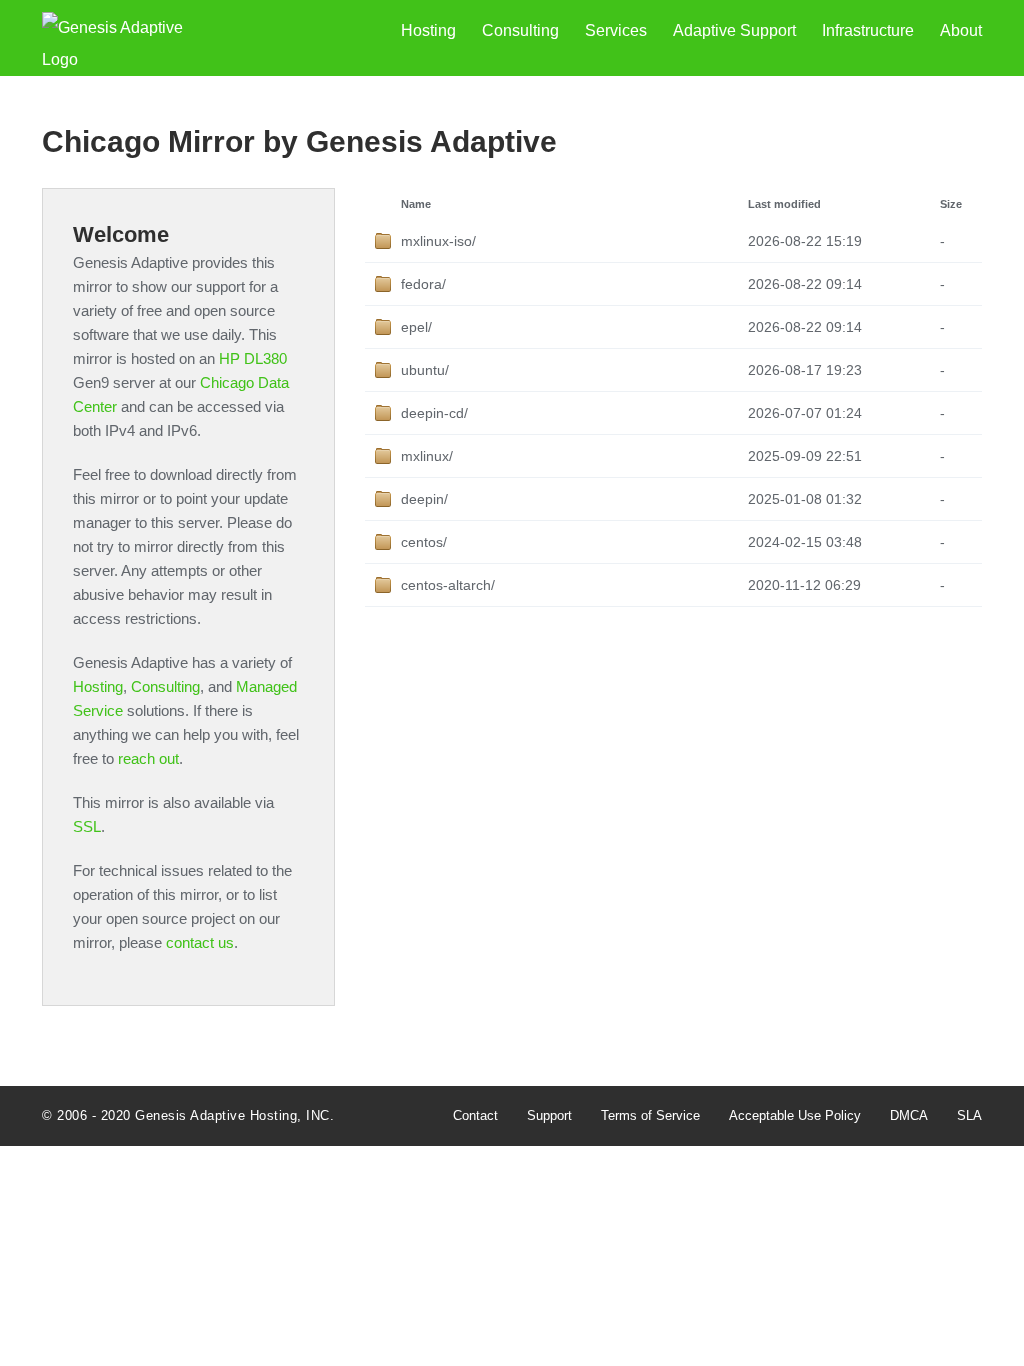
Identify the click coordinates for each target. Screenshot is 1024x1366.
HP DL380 (253, 358)
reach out (148, 758)
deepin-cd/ (434, 413)
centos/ (424, 542)
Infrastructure (868, 30)
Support (549, 1115)
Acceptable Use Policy (795, 1115)
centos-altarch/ (448, 585)
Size (951, 204)
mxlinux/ (427, 456)
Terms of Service (650, 1115)
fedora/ (423, 284)
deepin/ (424, 499)
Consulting (520, 30)
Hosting (428, 30)
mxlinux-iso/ (438, 241)
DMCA (909, 1115)
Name (416, 204)
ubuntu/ (425, 370)
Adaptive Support (734, 30)
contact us (200, 942)
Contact (475, 1115)
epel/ (416, 327)
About (961, 30)
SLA (969, 1115)
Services (616, 30)
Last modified (784, 204)
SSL (87, 826)
